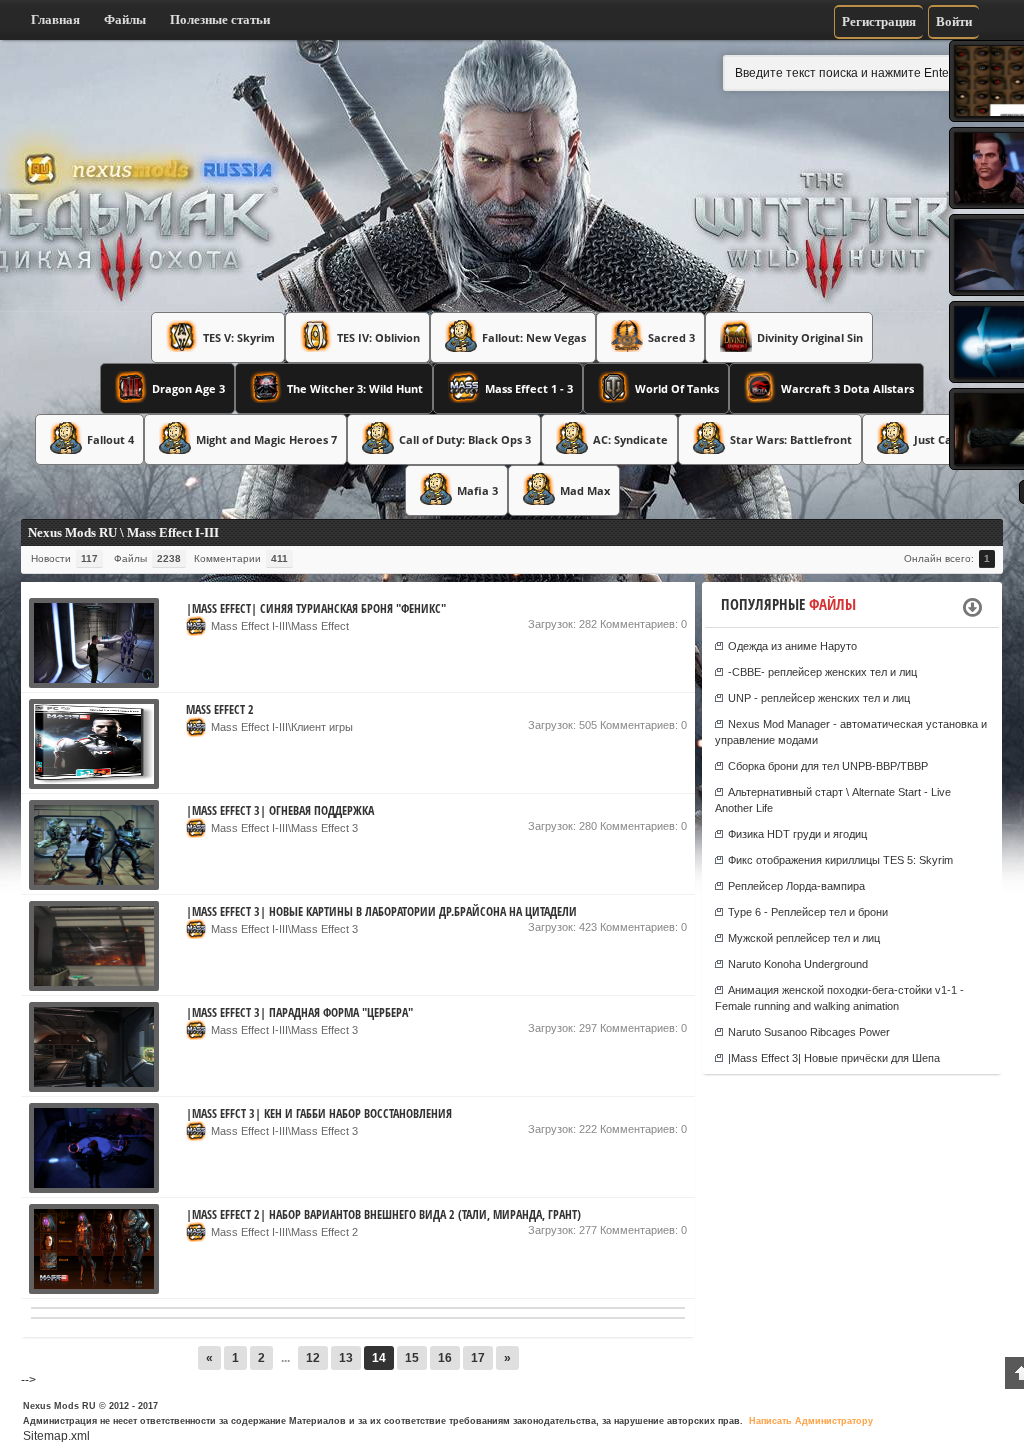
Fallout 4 (110, 439)
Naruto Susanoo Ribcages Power (809, 1032)
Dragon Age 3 (188, 388)
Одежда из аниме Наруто (792, 646)
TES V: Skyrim (239, 337)
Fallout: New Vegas (534, 337)
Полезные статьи (220, 19)
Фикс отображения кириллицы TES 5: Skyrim (840, 860)
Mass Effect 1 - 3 (529, 388)
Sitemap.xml (56, 1436)
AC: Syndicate (630, 439)
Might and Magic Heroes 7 (266, 439)
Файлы (125, 19)
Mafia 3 (477, 490)
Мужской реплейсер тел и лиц (804, 938)
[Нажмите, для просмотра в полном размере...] (94, 684)
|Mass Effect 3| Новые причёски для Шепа (834, 1058)
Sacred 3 (671, 337)
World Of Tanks (677, 388)
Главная (55, 19)
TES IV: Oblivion (378, 337)
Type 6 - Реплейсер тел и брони (808, 912)
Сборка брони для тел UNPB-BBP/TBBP (828, 766)
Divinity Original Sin (810, 337)
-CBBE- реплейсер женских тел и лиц (822, 672)
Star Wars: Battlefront (791, 439)
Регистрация (879, 21)
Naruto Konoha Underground (798, 964)
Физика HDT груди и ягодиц (797, 834)
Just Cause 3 (947, 439)
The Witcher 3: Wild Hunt (355, 388)
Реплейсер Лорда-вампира (796, 886)
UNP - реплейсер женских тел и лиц (819, 698)
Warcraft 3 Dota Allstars (847, 388)
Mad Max (585, 490)
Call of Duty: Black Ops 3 (465, 439)
